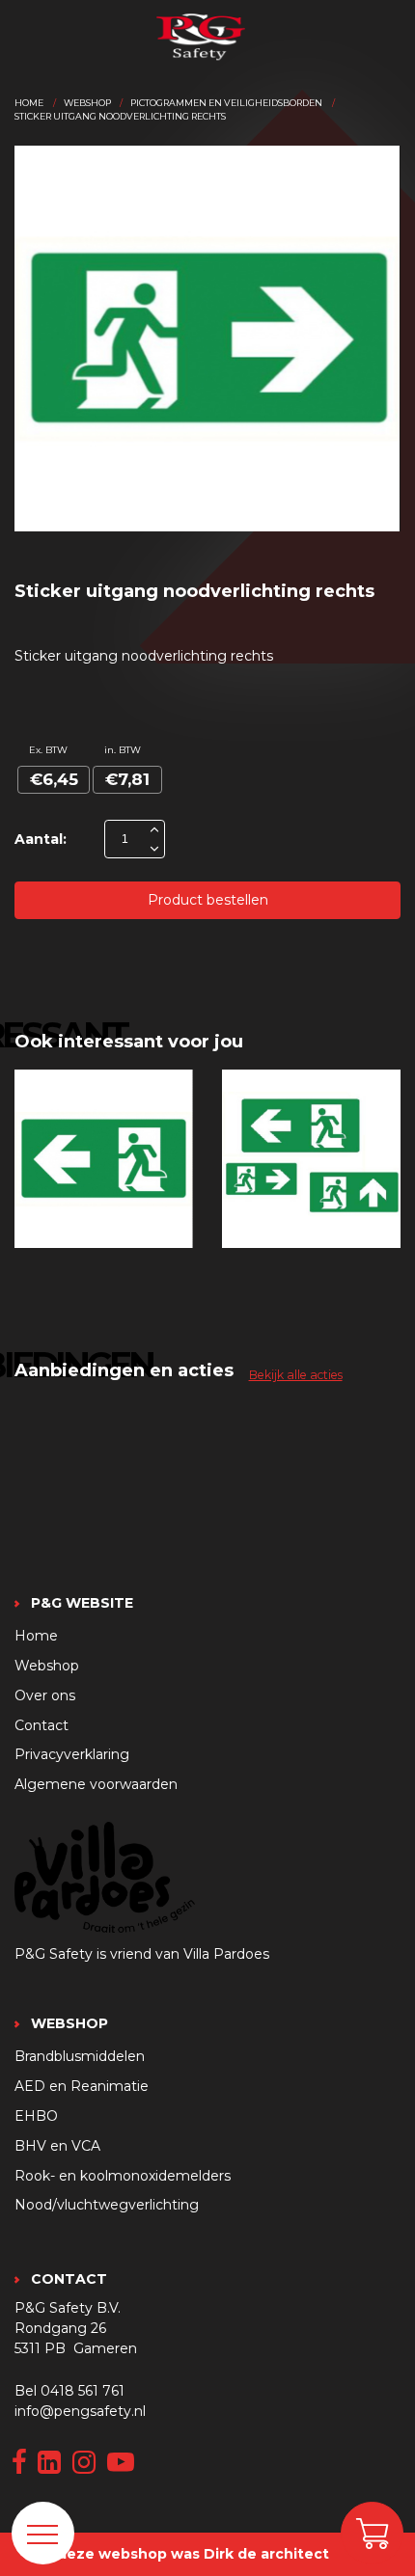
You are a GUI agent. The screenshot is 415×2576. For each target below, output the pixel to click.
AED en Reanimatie (82, 2086)
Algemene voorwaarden (96, 1784)
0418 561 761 (83, 2391)
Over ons (45, 1695)
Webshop (87, 103)
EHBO (36, 2116)
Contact (41, 1725)
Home (29, 103)
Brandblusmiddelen (80, 2056)
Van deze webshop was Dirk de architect (178, 2554)
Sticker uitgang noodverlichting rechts (120, 116)
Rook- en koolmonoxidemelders (123, 2176)
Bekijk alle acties (296, 1375)
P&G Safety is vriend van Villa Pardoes (142, 1954)
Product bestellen (208, 900)
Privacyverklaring (72, 1754)
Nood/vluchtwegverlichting (107, 2205)
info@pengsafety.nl (80, 2411)
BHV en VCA (57, 2146)
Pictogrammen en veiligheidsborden (226, 103)
